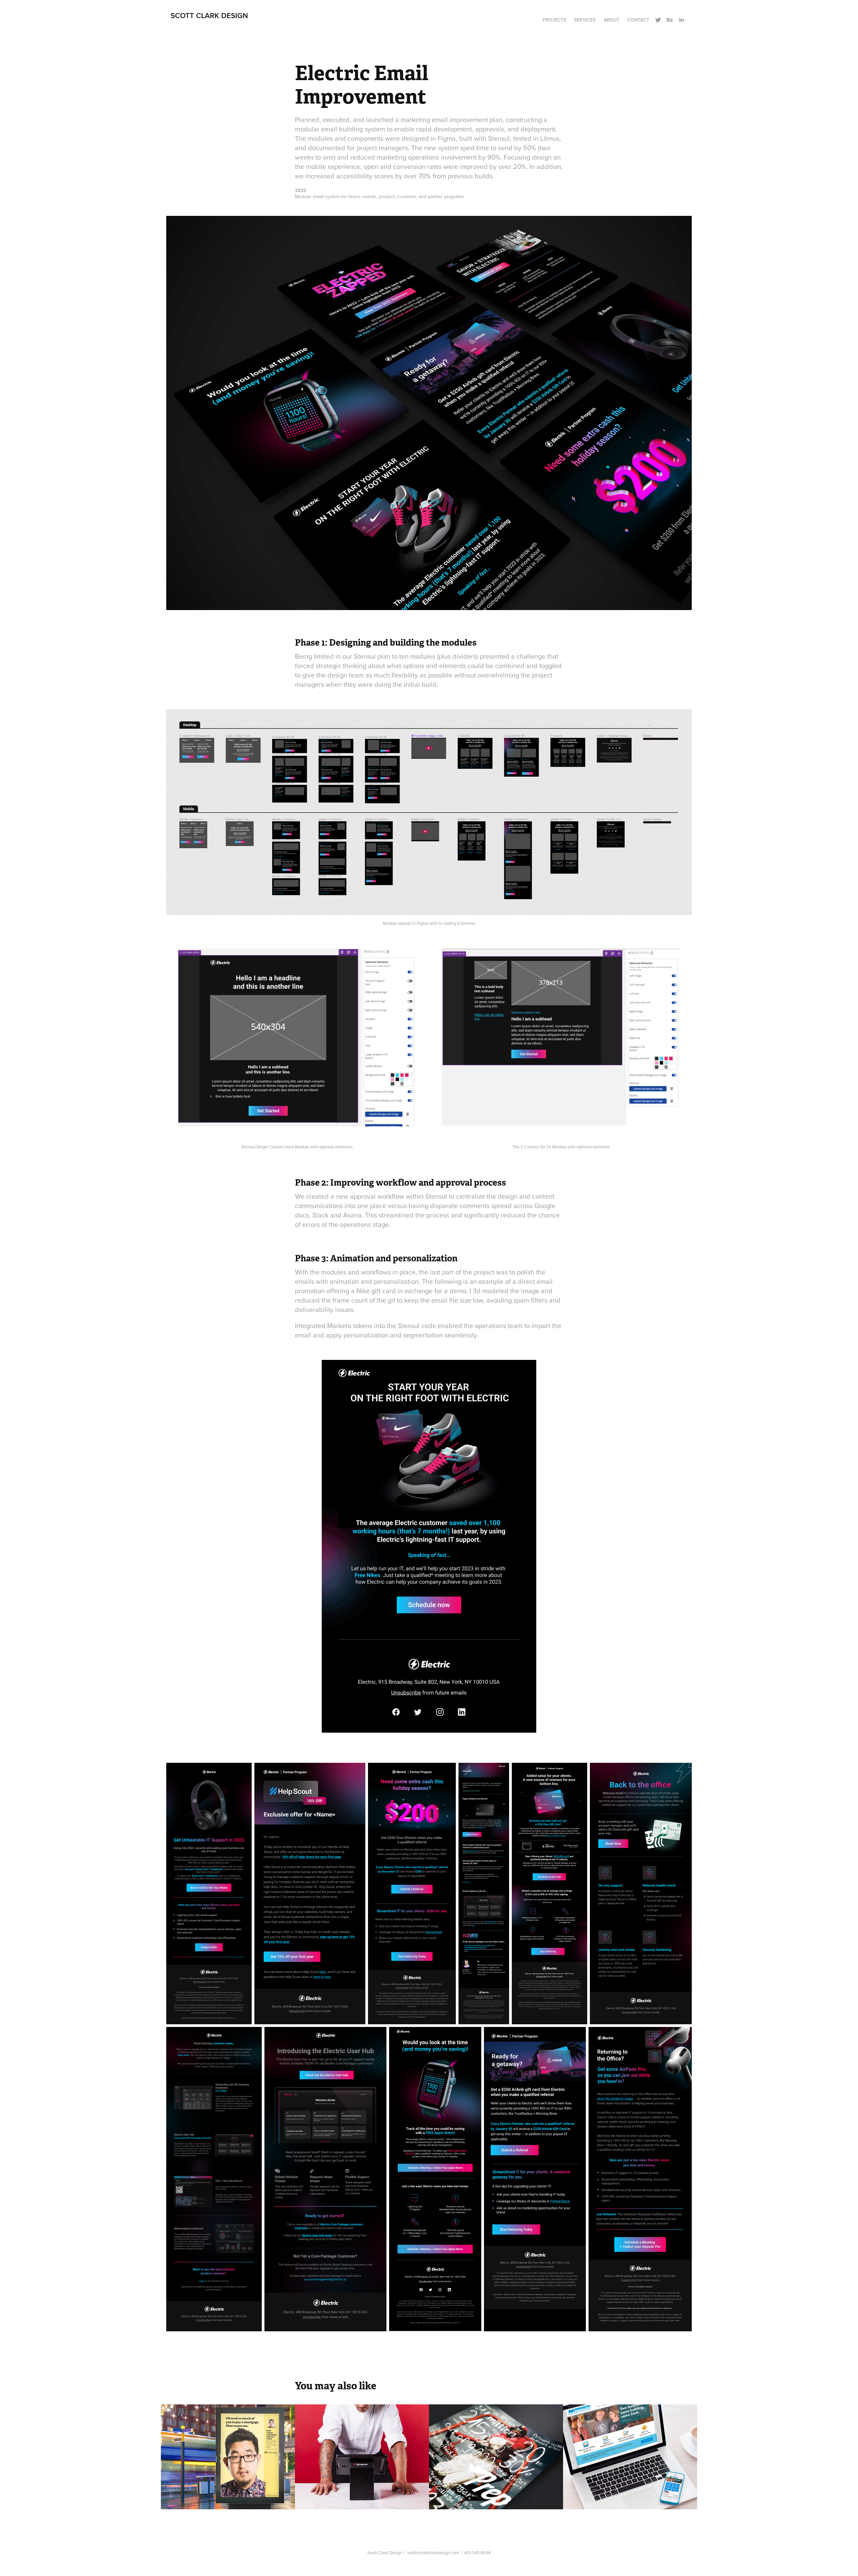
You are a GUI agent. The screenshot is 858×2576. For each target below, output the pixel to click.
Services (585, 20)
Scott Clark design (209, 15)
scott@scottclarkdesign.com (433, 2553)
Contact (638, 20)
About (611, 20)
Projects (554, 20)
